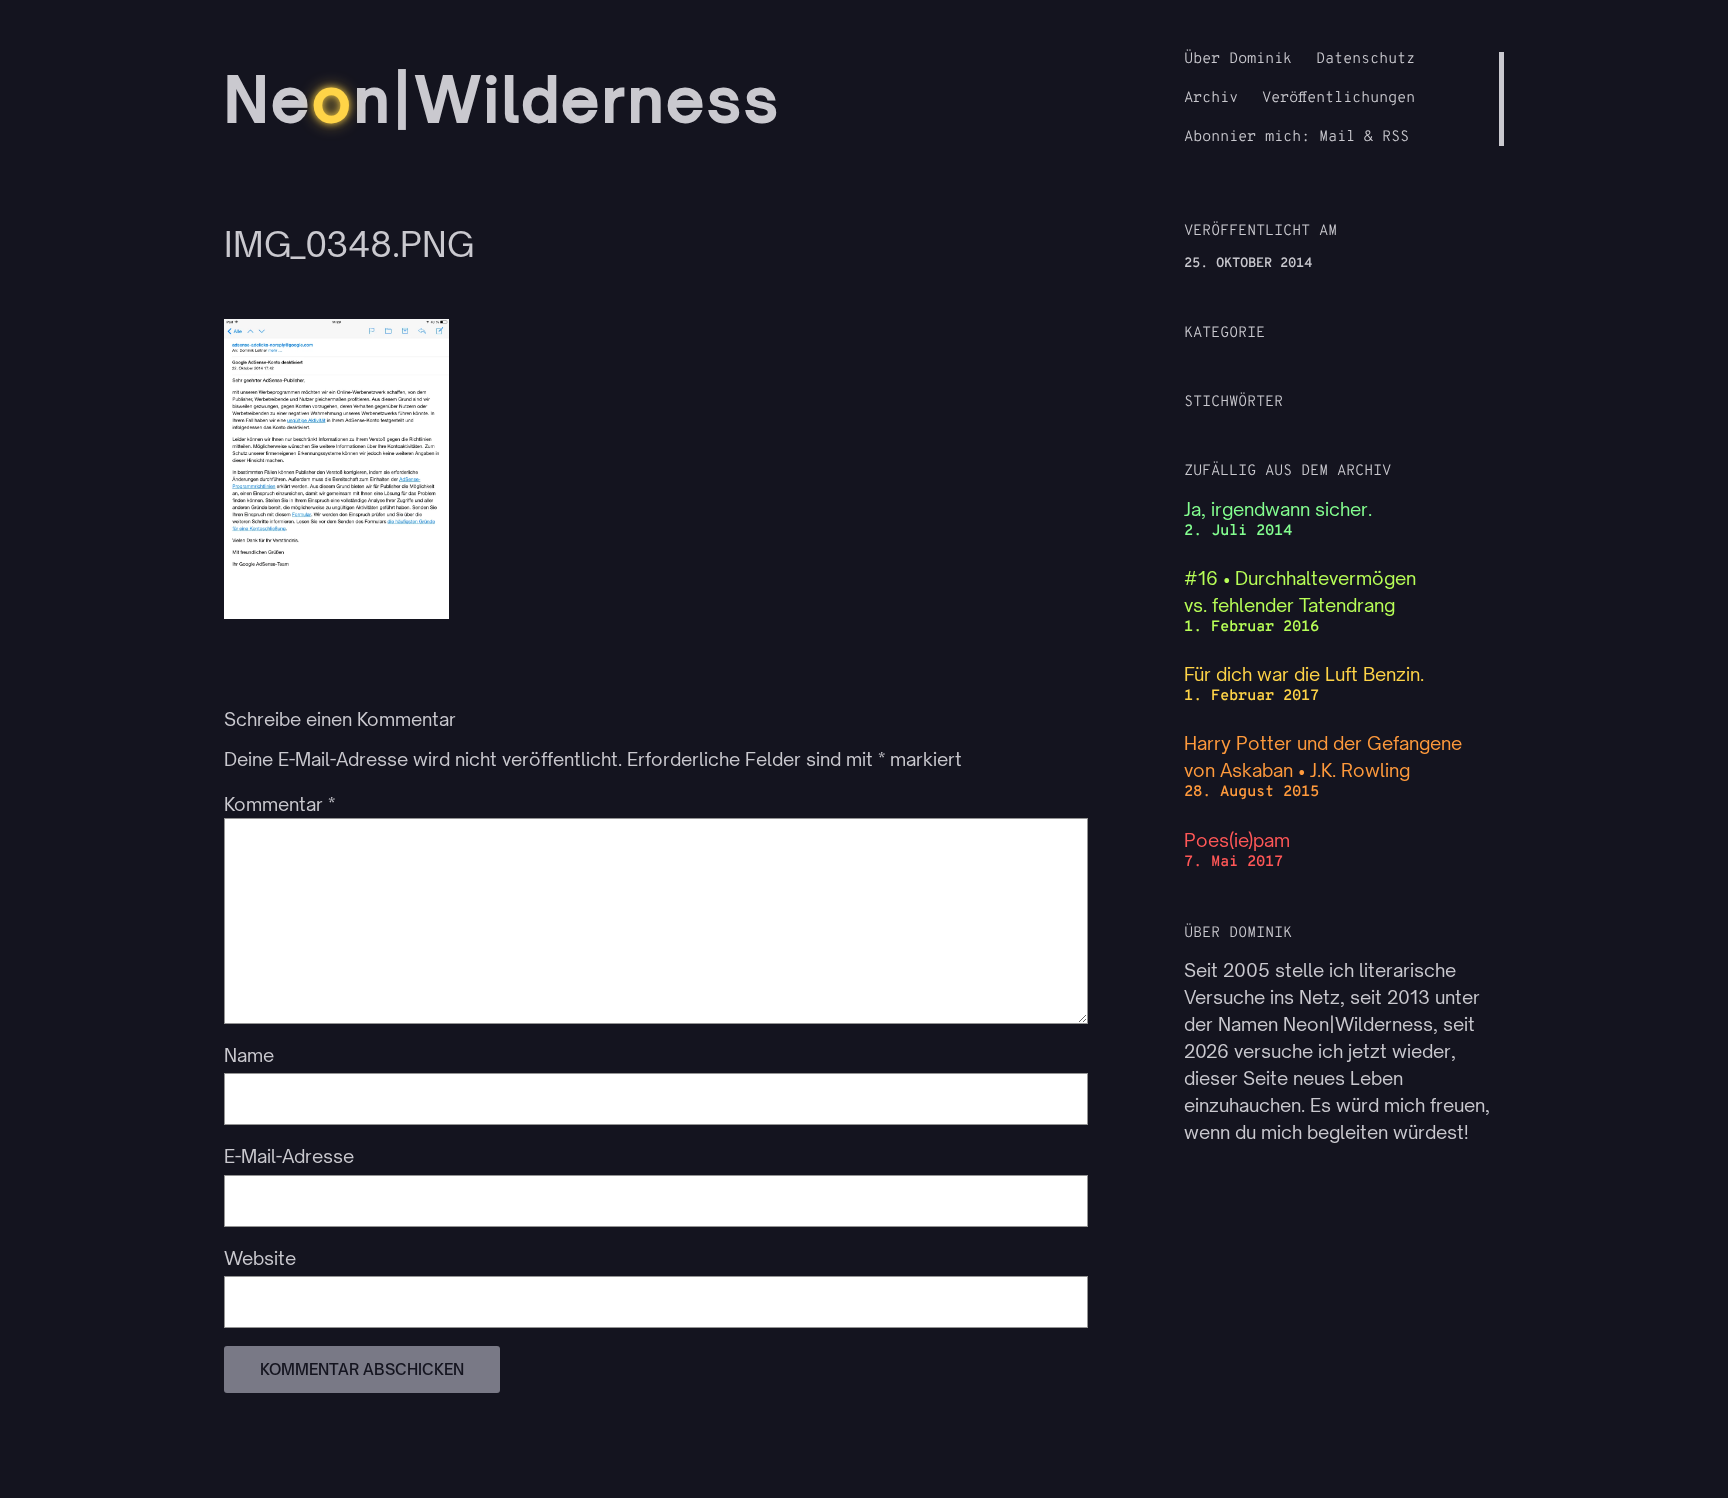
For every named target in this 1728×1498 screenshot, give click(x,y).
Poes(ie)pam (1237, 840)
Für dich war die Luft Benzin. (1304, 674)
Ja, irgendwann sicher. (1278, 509)
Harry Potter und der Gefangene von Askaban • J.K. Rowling (1323, 756)
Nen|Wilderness (502, 99)
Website (260, 1258)
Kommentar (279, 804)
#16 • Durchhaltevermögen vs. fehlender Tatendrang (1300, 591)
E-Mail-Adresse (289, 1156)
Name (249, 1055)
